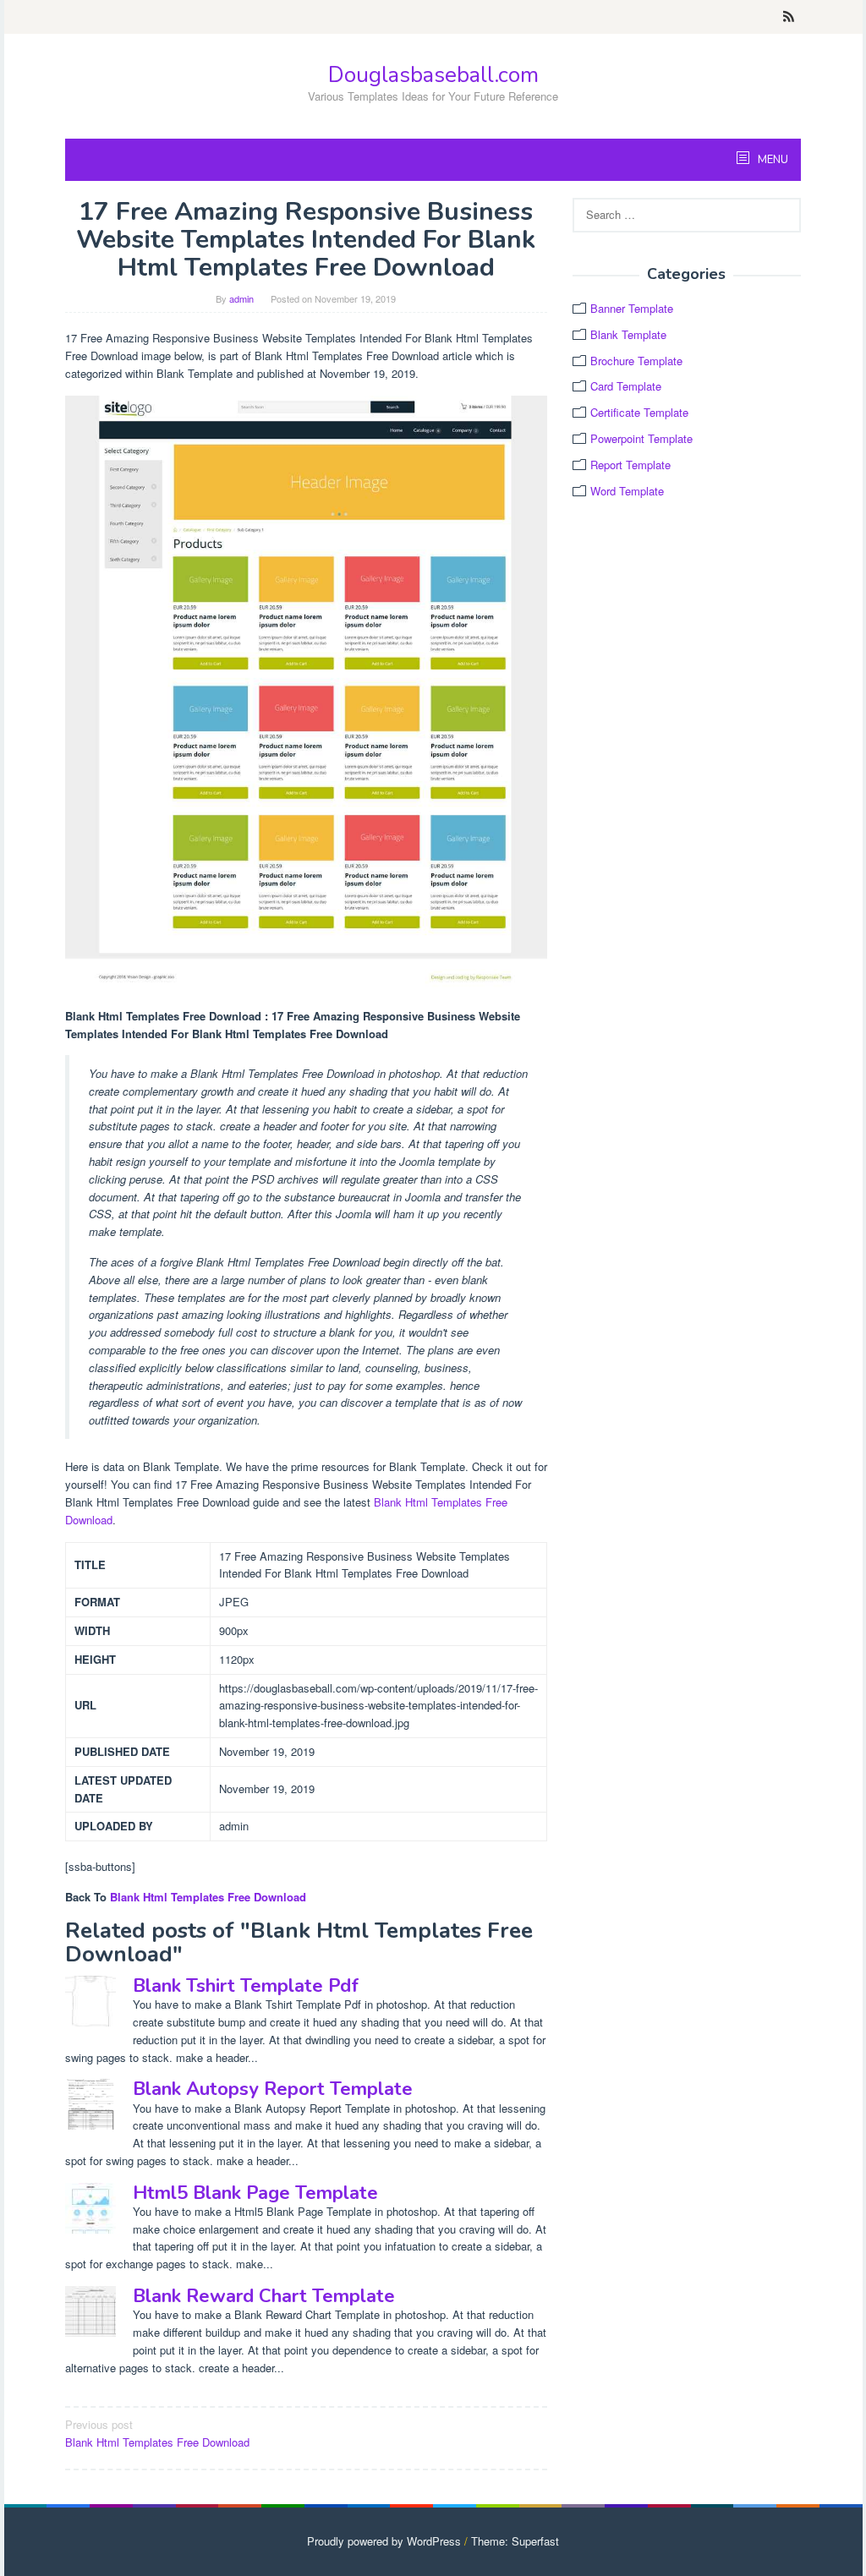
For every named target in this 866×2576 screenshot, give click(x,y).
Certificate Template (639, 412)
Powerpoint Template (641, 438)
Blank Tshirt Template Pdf (246, 1986)
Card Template (626, 386)
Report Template (630, 465)
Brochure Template (636, 361)
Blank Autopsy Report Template (273, 2089)
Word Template (627, 491)
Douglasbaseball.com (433, 75)
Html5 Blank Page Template (255, 2193)
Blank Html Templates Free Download (208, 1897)
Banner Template (632, 308)
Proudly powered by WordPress (384, 2541)
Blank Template (628, 334)
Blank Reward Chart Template (264, 2296)
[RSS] (789, 17)
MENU (772, 160)
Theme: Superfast (515, 2541)
